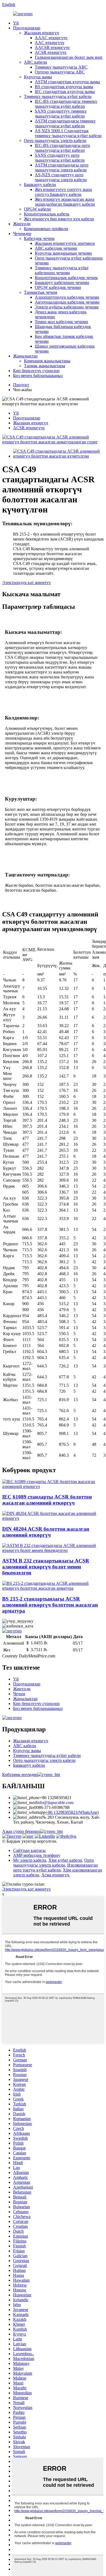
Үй (16, 23)
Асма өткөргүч (55, 1875)
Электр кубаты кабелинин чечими (67, 307)
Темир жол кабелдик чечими (61, 322)
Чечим (19, 1694)
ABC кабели (35, 62)
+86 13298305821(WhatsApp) (72, 1812)
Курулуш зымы (38, 77)
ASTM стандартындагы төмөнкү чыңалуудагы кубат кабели (65, 123)
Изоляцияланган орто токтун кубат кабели (55, 1868)
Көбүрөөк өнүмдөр (20, 1775)
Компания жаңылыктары (47, 361)
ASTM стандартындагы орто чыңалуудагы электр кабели (62, 167)
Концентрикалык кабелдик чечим (66, 278)
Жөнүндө (22, 224)
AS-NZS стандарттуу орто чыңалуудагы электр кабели (61, 177)
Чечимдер (22, 234)
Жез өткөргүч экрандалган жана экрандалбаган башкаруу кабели (65, 202)
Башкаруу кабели (40, 185)
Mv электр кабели (30, 1860)
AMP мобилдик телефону (37, 1855)
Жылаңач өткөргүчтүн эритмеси (65, 243)
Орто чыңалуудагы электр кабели (55, 140)
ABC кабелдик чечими (56, 248)
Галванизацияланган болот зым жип (69, 57)
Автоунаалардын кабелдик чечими (67, 302)
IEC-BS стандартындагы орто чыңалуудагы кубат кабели (62, 148)
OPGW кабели (37, 209)
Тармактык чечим (40, 292)
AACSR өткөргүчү (52, 47)
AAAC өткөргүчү (51, 38)
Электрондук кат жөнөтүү (26, 583)
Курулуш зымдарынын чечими (63, 253)
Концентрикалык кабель (47, 214)
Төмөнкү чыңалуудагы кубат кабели (58, 96)
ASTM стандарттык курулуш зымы (67, 82)
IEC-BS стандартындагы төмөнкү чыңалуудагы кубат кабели (66, 104)
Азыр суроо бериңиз (21, 1831)
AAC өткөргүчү (50, 43)
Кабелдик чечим (39, 238)
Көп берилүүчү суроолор (36, 371)
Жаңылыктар (25, 356)
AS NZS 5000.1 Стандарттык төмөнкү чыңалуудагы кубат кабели (68, 133)
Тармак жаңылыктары (45, 366)
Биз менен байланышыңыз (38, 376)
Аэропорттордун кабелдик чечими (67, 297)
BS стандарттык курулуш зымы (64, 87)
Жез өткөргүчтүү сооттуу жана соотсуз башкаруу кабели (63, 192)
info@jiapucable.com (55, 1803)
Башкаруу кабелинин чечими (62, 282)
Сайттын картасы (29, 1850)
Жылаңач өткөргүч (41, 33)
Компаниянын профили (46, 229)
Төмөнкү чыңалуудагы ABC (61, 67)
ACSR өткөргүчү (51, 52)
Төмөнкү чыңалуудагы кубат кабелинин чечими (62, 270)
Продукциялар (27, 28)
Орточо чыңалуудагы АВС (60, 72)
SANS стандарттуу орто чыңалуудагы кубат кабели (60, 158)
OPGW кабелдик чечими (58, 287)
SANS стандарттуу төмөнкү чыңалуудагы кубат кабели (61, 114)
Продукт (21, 385)
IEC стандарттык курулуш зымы (65, 92)
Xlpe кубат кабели (65, 1860)
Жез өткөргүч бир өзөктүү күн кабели (59, 219)
